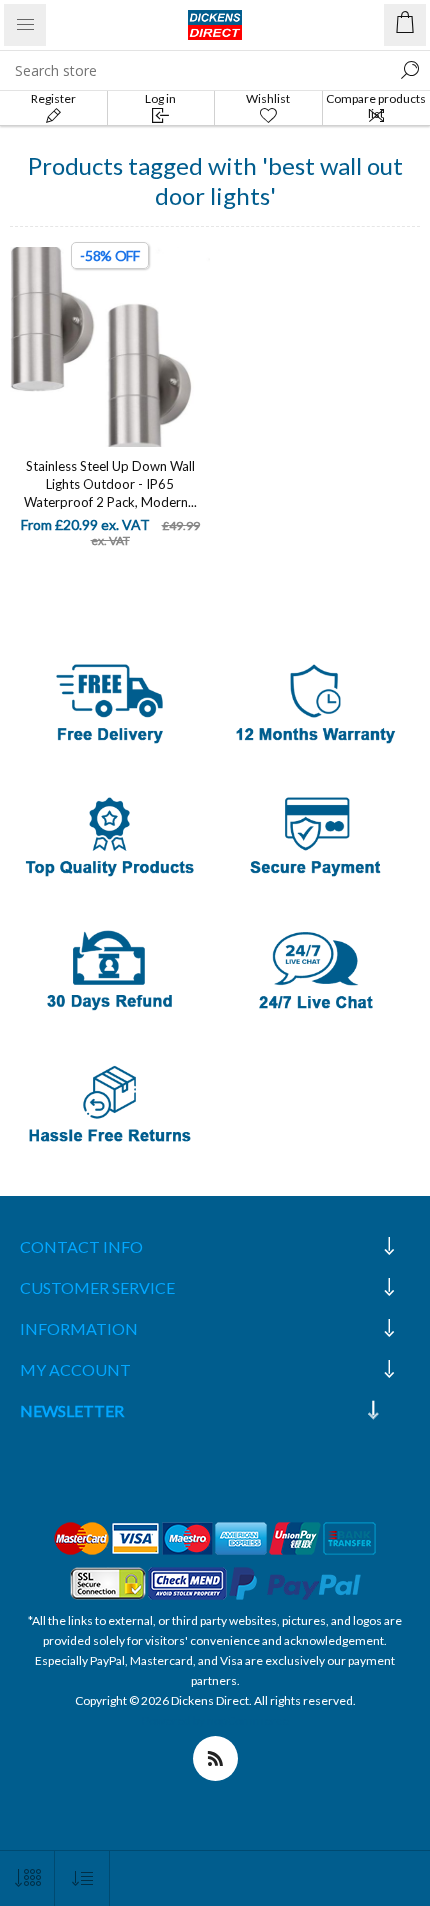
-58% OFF (110, 255)
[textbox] (195, 70)
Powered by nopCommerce (215, 1720)
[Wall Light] (110, 347)
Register (53, 98)
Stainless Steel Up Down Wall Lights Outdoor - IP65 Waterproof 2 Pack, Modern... (110, 484)
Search (410, 70)
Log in (160, 98)
